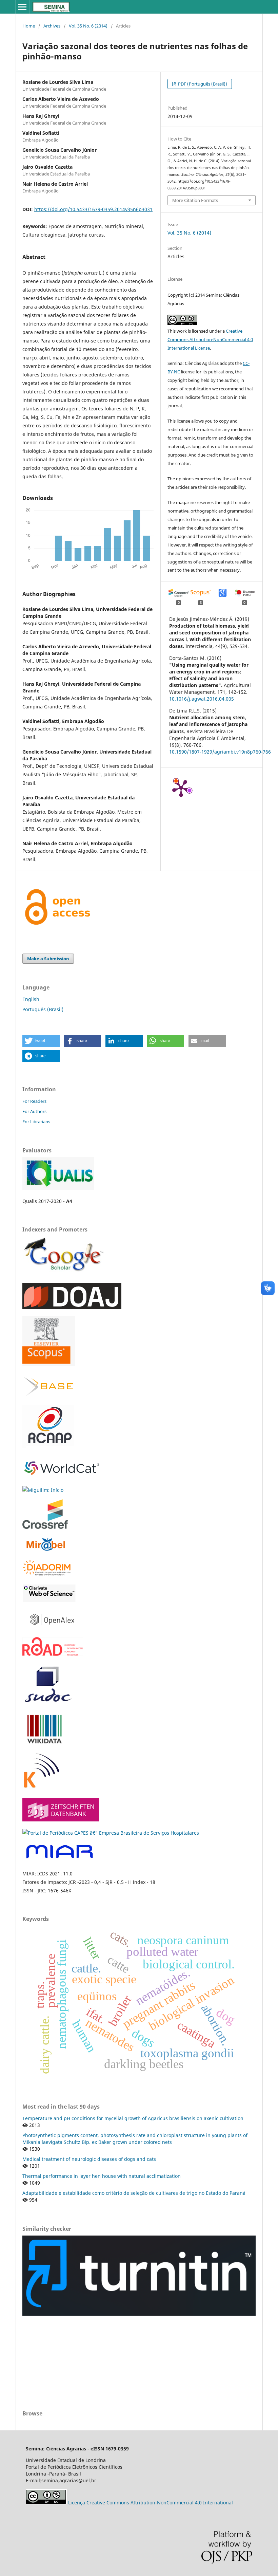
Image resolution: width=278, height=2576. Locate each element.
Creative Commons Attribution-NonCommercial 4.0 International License (210, 339)
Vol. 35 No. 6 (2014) (88, 26)
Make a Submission (48, 959)
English (31, 999)
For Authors (34, 1111)
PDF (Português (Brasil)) (202, 84)
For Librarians (36, 1122)
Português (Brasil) (43, 1009)
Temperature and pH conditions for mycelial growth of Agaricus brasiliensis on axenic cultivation (133, 2118)
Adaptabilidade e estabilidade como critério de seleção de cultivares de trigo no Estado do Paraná (134, 2193)
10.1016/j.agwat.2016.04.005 (202, 699)
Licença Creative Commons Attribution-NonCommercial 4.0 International (151, 2503)
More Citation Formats (195, 200)
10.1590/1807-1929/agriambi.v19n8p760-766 (220, 752)
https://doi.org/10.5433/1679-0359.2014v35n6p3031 (93, 209)
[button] (41, 1041)
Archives (52, 26)
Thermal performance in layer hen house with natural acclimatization (102, 2176)
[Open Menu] (22, 7)
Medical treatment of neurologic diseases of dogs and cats (89, 2159)
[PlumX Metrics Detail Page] (181, 788)
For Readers (34, 1101)
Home (29, 26)
